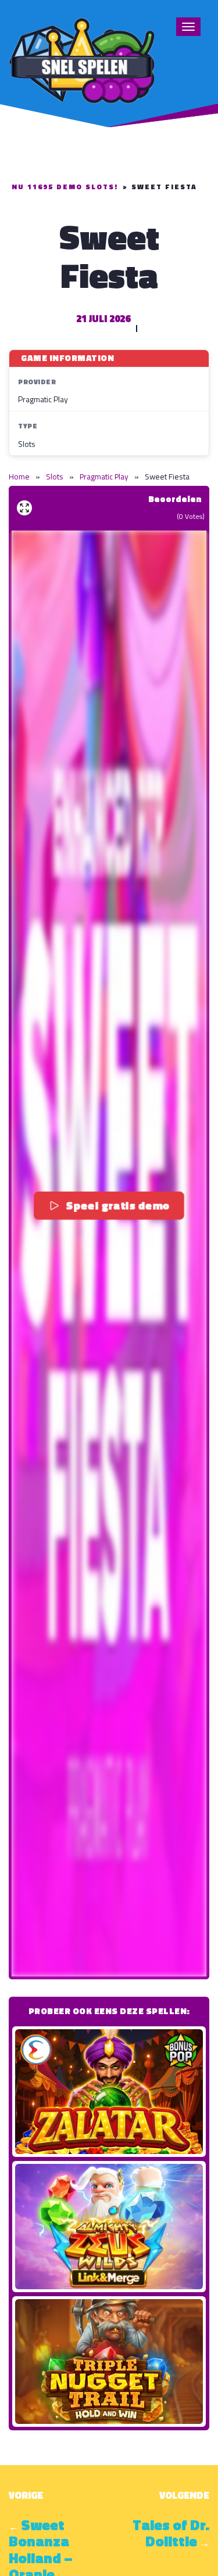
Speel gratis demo (118, 1206)
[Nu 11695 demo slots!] (81, 59)
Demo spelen (109, 2091)
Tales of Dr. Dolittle (171, 2533)
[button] (109, 1253)
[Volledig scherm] (24, 508)
